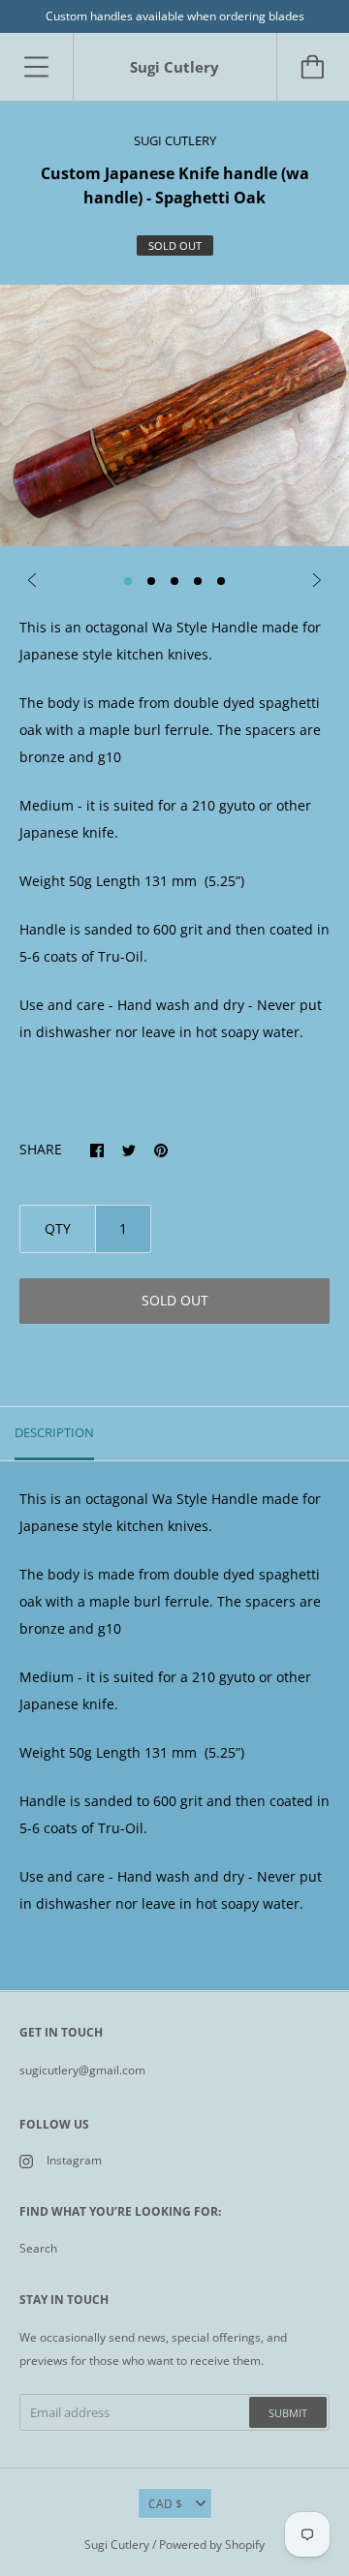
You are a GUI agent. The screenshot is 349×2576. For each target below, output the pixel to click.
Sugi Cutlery (117, 2545)
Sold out (175, 1300)
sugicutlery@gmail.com (82, 2070)
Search (38, 2248)
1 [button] (128, 581)
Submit (288, 2413)
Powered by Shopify (212, 2545)
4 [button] (198, 581)
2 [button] (151, 581)
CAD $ (165, 2504)
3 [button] (174, 581)
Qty (58, 1228)
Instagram (74, 2160)
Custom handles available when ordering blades (175, 16)
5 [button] (221, 581)
